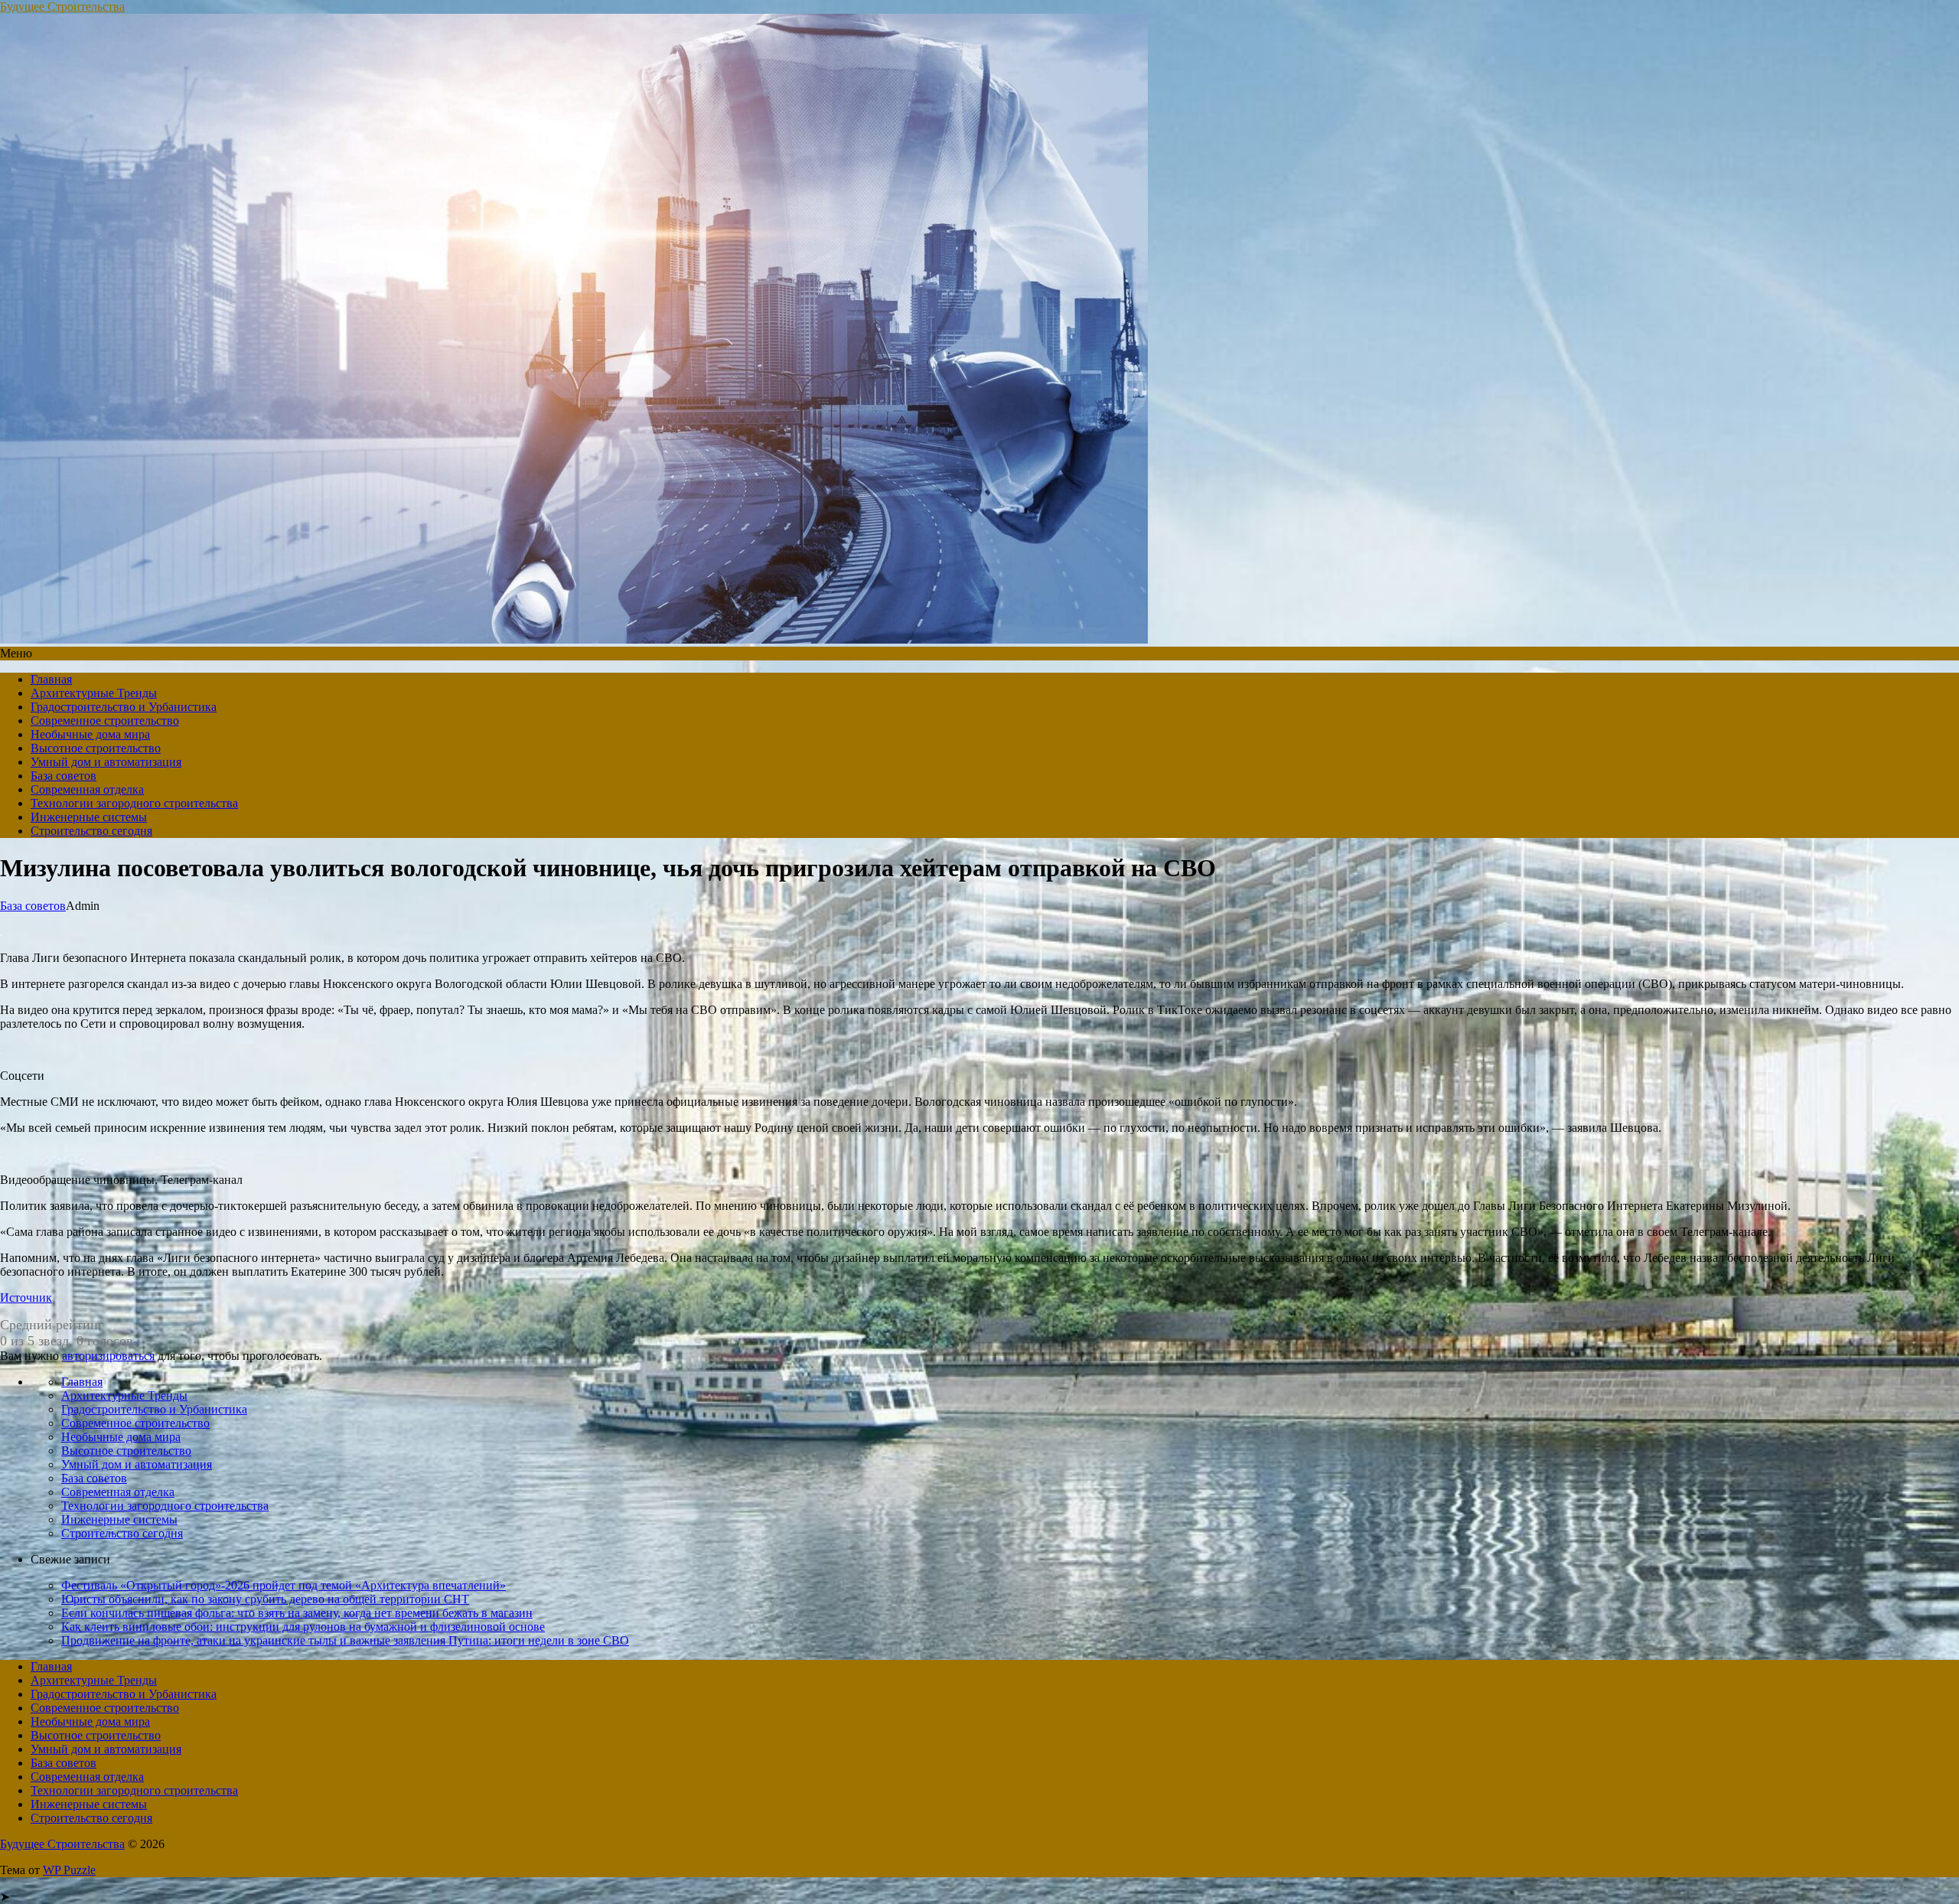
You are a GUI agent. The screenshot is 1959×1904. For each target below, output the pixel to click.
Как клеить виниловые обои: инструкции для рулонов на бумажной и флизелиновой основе (303, 1627)
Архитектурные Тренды (94, 693)
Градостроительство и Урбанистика (124, 707)
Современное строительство (105, 721)
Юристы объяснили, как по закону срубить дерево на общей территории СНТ (265, 1599)
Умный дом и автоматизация (106, 762)
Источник (26, 1298)
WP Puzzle (69, 1870)
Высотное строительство (96, 748)
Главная (51, 679)
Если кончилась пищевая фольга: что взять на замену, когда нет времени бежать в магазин (297, 1613)
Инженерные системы (89, 817)
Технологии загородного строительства (134, 803)
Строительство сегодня (91, 831)
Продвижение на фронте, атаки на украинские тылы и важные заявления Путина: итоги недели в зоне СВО (345, 1640)
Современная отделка (87, 789)
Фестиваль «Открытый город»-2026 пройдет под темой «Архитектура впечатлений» (284, 1585)
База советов (64, 776)
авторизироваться (108, 1356)
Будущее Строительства (62, 7)
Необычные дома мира (90, 734)
